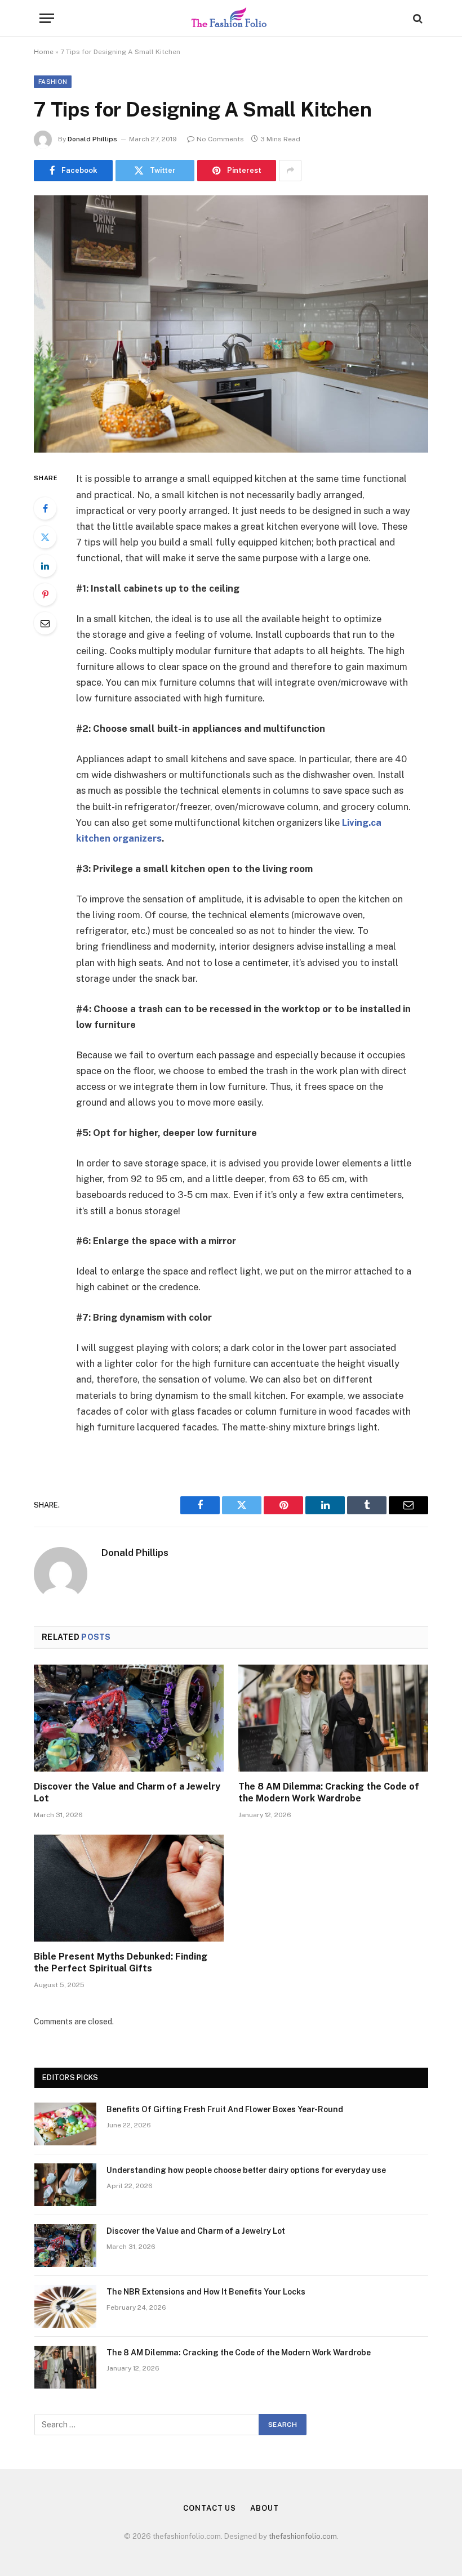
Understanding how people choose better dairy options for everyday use (246, 2170)
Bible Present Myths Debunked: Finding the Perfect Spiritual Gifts (121, 1963)
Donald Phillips (92, 139)
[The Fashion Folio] (231, 18)
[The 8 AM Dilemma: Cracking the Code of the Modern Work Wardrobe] (333, 1718)
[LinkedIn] (45, 566)
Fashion (53, 82)
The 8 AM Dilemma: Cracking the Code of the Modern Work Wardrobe (329, 1793)
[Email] (45, 623)
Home (44, 52)
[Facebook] (45, 508)
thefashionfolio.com (303, 2536)
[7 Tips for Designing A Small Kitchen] (231, 324)
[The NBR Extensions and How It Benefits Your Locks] (65, 2306)
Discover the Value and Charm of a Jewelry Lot (127, 1793)
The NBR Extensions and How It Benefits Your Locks (206, 2292)
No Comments (220, 139)
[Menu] (47, 18)
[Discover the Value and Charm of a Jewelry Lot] (129, 1718)
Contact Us (210, 2508)
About (265, 2508)
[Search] (417, 18)
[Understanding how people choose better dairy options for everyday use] (65, 2185)
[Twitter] (45, 537)
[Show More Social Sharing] (290, 171)
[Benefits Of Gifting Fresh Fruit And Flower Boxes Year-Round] (65, 2124)
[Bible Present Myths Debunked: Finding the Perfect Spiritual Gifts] (129, 1888)
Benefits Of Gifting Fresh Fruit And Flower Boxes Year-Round (225, 2109)
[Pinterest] (45, 594)
